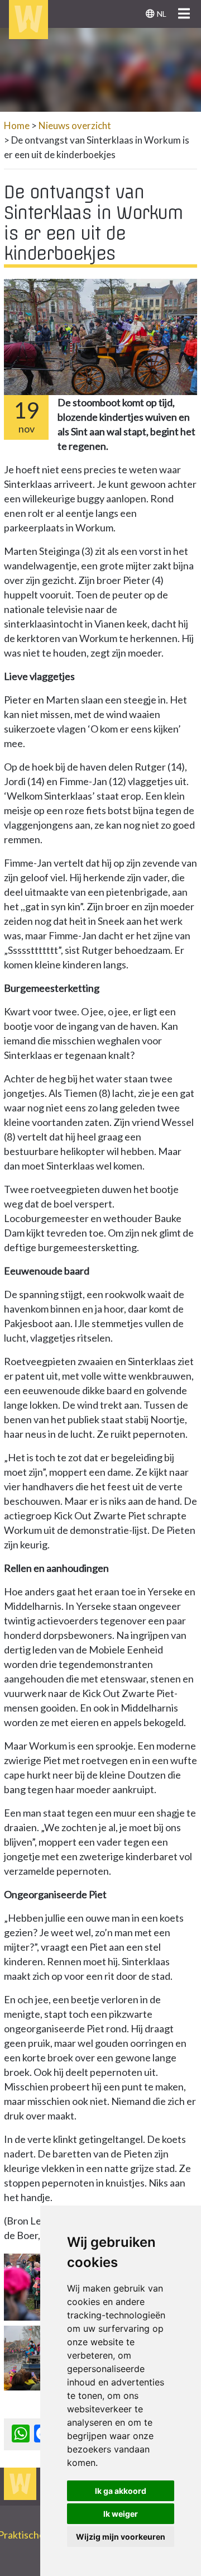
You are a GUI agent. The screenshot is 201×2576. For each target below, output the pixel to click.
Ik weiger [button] (121, 2514)
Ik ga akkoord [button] (121, 2491)
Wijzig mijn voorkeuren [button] (121, 2537)
